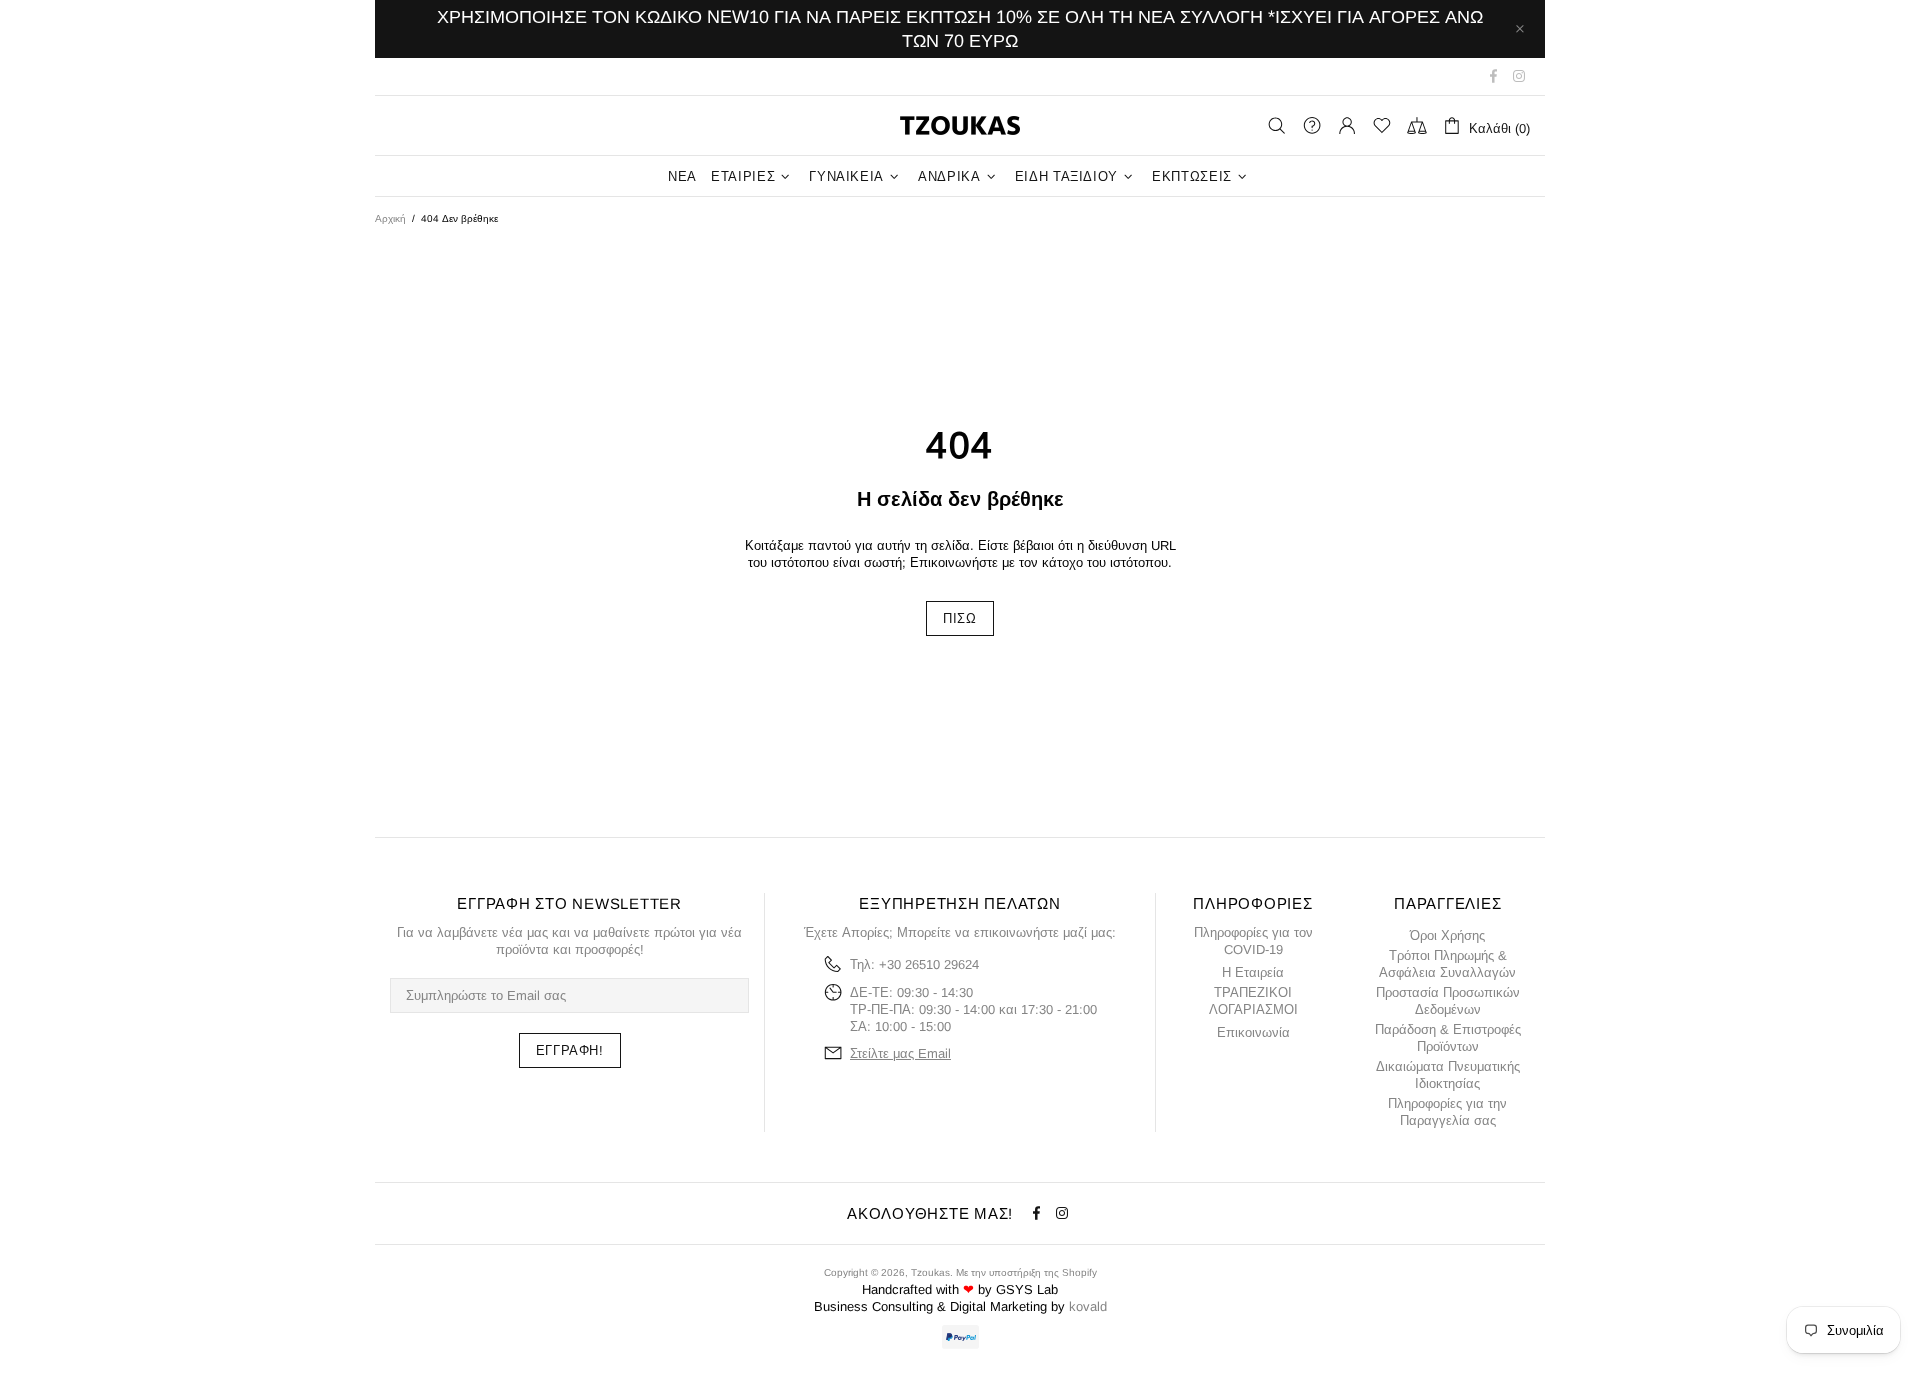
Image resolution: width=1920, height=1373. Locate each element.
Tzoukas (960, 125)
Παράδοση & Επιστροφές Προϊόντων (1448, 1038)
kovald (1088, 1306)
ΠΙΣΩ (960, 618)
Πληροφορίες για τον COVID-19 (1253, 941)
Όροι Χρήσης (1447, 935)
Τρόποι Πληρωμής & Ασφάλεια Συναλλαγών (1447, 964)
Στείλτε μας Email (900, 1053)
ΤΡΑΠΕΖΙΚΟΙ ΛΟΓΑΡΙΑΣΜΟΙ (1253, 1001)
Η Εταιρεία (1253, 972)
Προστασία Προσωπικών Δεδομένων (1448, 1001)
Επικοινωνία (1253, 1032)
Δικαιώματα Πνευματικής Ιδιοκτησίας (1448, 1075)
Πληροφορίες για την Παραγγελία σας (1447, 1112)
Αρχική (390, 218)
